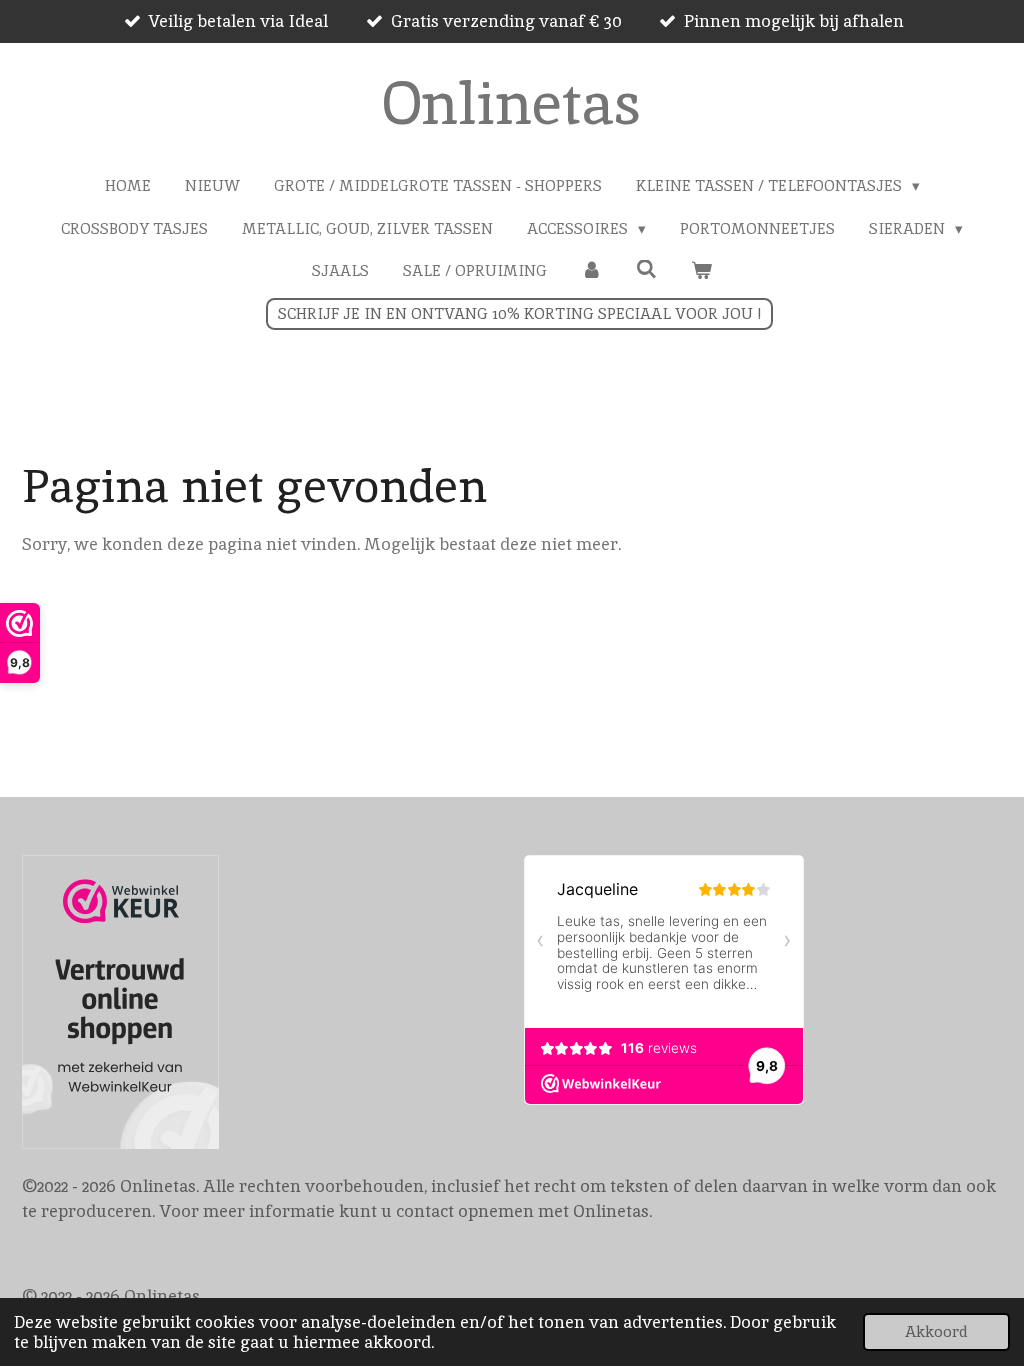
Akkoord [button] (936, 1332)
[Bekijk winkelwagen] (701, 271)
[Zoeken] (646, 269)
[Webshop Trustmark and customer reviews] (120, 1006)
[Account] (591, 271)
